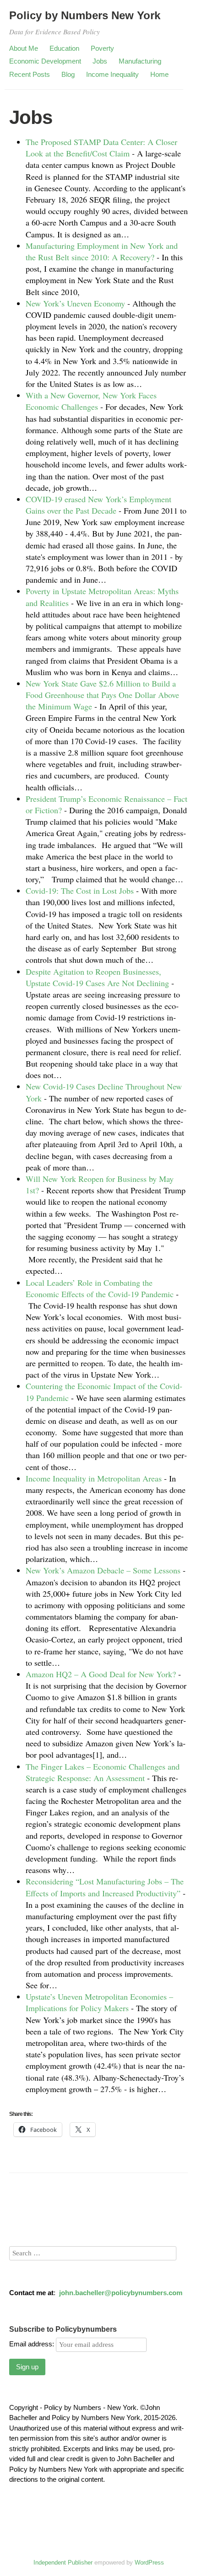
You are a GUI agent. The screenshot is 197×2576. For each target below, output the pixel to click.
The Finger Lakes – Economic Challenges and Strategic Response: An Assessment (103, 1772)
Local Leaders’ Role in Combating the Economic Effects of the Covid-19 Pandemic (100, 1288)
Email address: (33, 2344)
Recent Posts (30, 74)
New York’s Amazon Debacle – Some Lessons (103, 1570)
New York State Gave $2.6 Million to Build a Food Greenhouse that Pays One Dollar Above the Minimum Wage (102, 695)
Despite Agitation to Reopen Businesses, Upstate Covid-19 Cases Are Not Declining (97, 977)
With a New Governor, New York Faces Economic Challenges (91, 401)
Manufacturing (140, 61)
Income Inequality (112, 74)
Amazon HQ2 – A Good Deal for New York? (101, 1674)
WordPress (149, 2563)
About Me (24, 48)
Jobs (100, 61)
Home (159, 74)
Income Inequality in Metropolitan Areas (94, 1478)
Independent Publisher (63, 2563)
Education (64, 48)
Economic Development (45, 61)
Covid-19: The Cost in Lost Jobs (80, 891)
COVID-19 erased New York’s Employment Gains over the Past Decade (98, 505)
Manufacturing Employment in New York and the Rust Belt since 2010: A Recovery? (102, 251)
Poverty (102, 48)
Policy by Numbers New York (85, 15)
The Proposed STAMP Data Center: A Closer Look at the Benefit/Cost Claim (101, 148)
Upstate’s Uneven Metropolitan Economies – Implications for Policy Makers (99, 2002)
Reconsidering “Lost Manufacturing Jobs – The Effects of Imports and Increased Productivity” (105, 1887)
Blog (68, 74)
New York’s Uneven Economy (75, 303)
